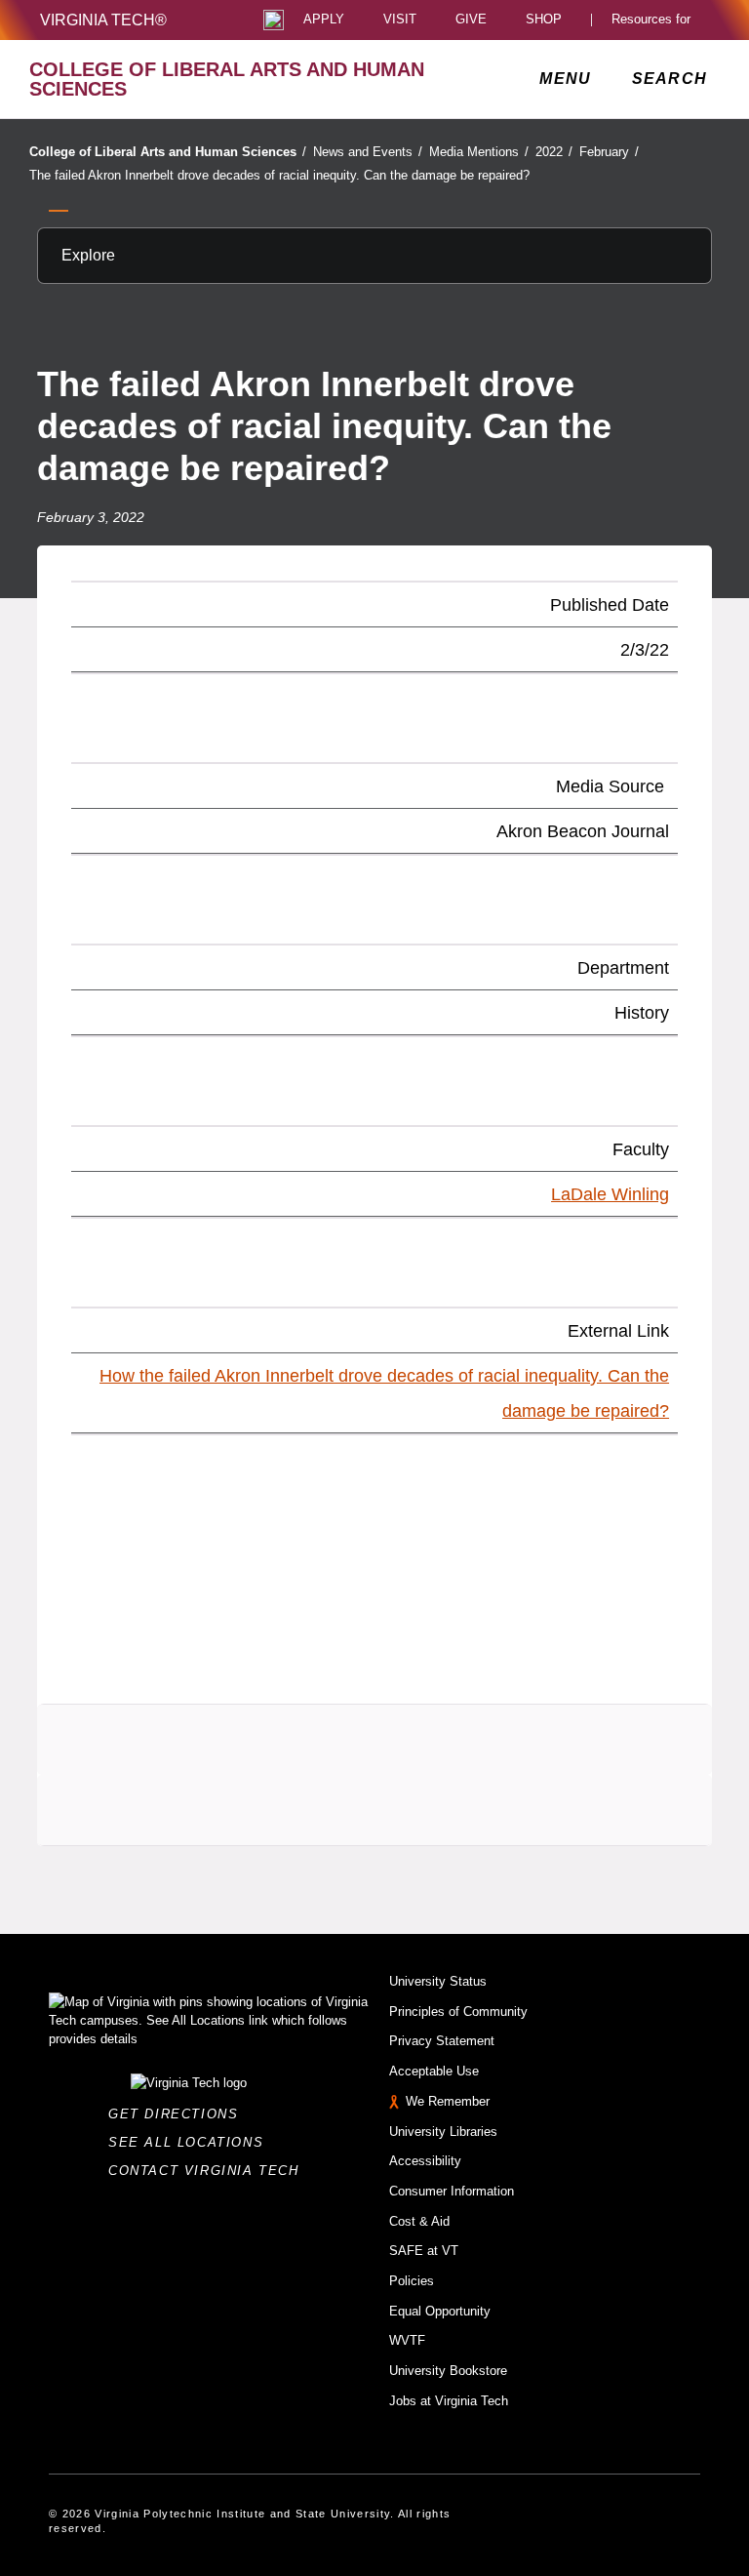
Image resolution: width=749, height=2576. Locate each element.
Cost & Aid (419, 2221)
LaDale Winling (610, 1194)
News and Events (368, 152)
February (609, 152)
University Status (438, 1981)
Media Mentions (479, 152)
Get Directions (179, 2114)
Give (471, 20)
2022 (554, 152)
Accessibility (425, 2161)
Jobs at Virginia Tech (449, 2401)
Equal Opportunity (440, 2311)
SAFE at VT (424, 2251)
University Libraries (443, 2132)
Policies (412, 2281)
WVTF (407, 2340)
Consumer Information (452, 2191)
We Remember (448, 2101)
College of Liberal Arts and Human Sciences (168, 152)
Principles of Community (458, 2012)
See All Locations (191, 2142)
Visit (400, 20)
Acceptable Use (434, 2071)
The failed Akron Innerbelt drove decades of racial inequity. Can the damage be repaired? (279, 175)
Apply (324, 20)
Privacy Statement (442, 2041)
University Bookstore (448, 2371)
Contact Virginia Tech (209, 2171)
